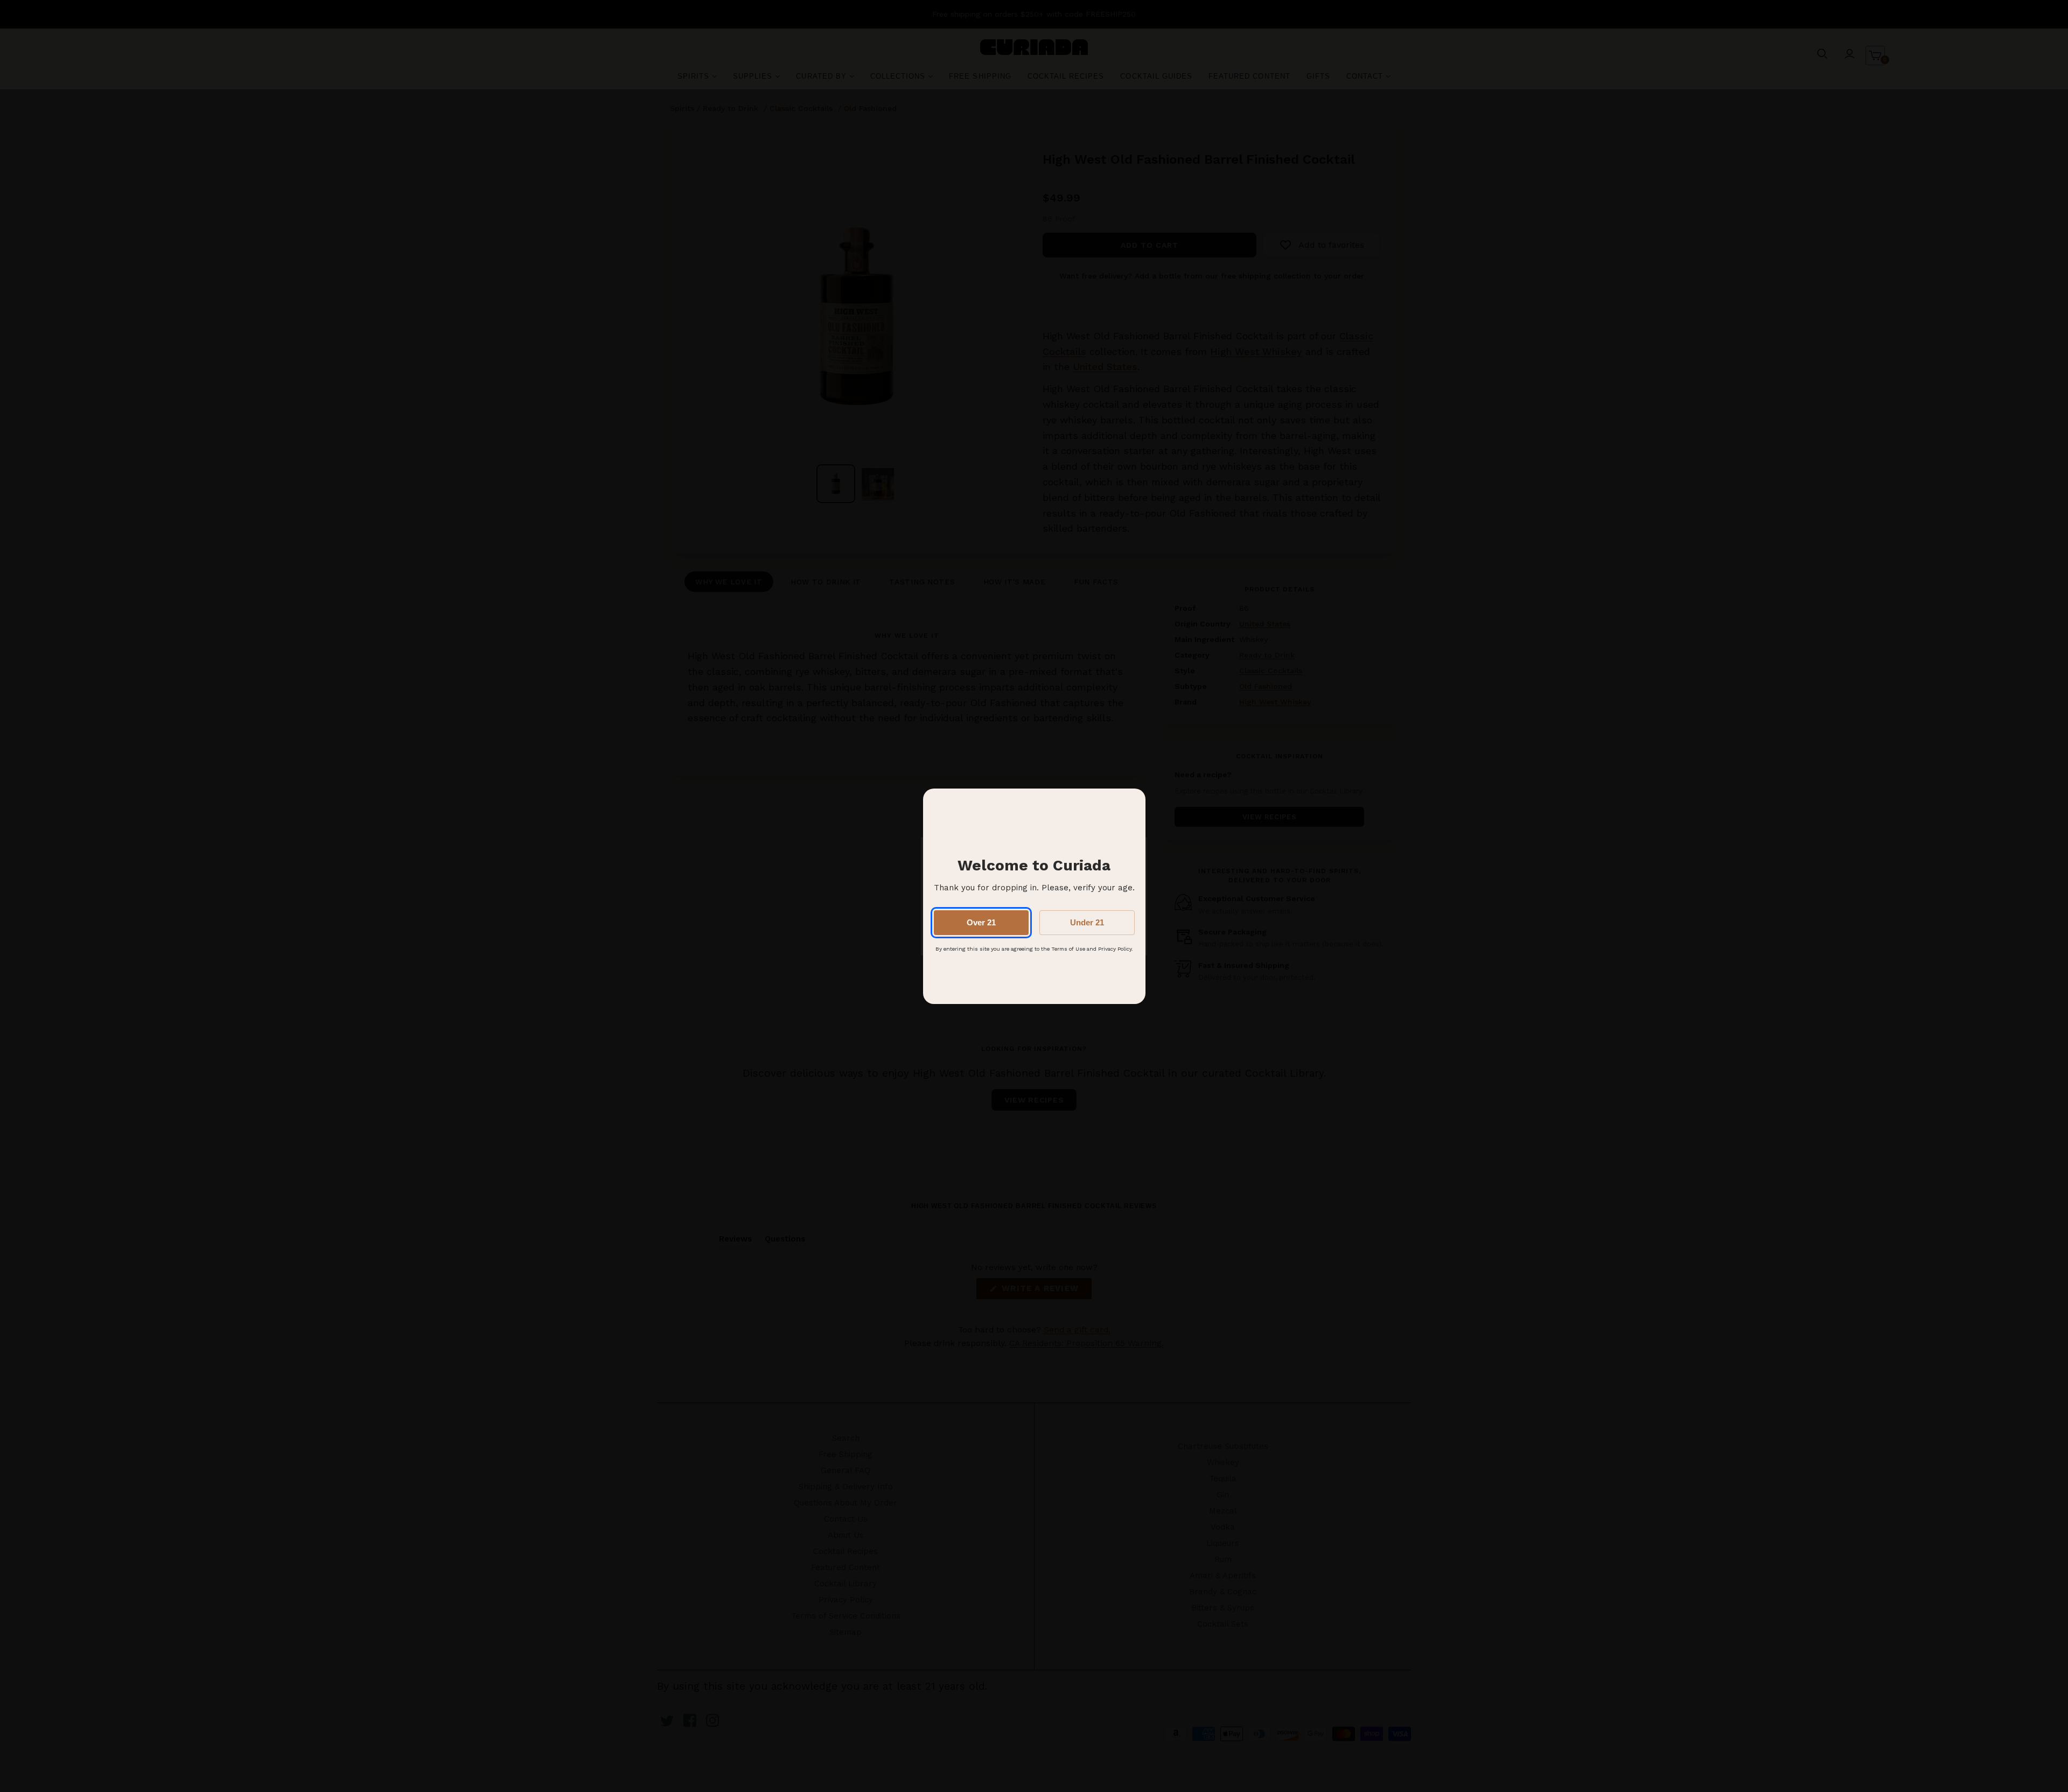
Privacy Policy (1115, 949)
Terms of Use (1068, 949)
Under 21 (1087, 922)
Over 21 (981, 922)
